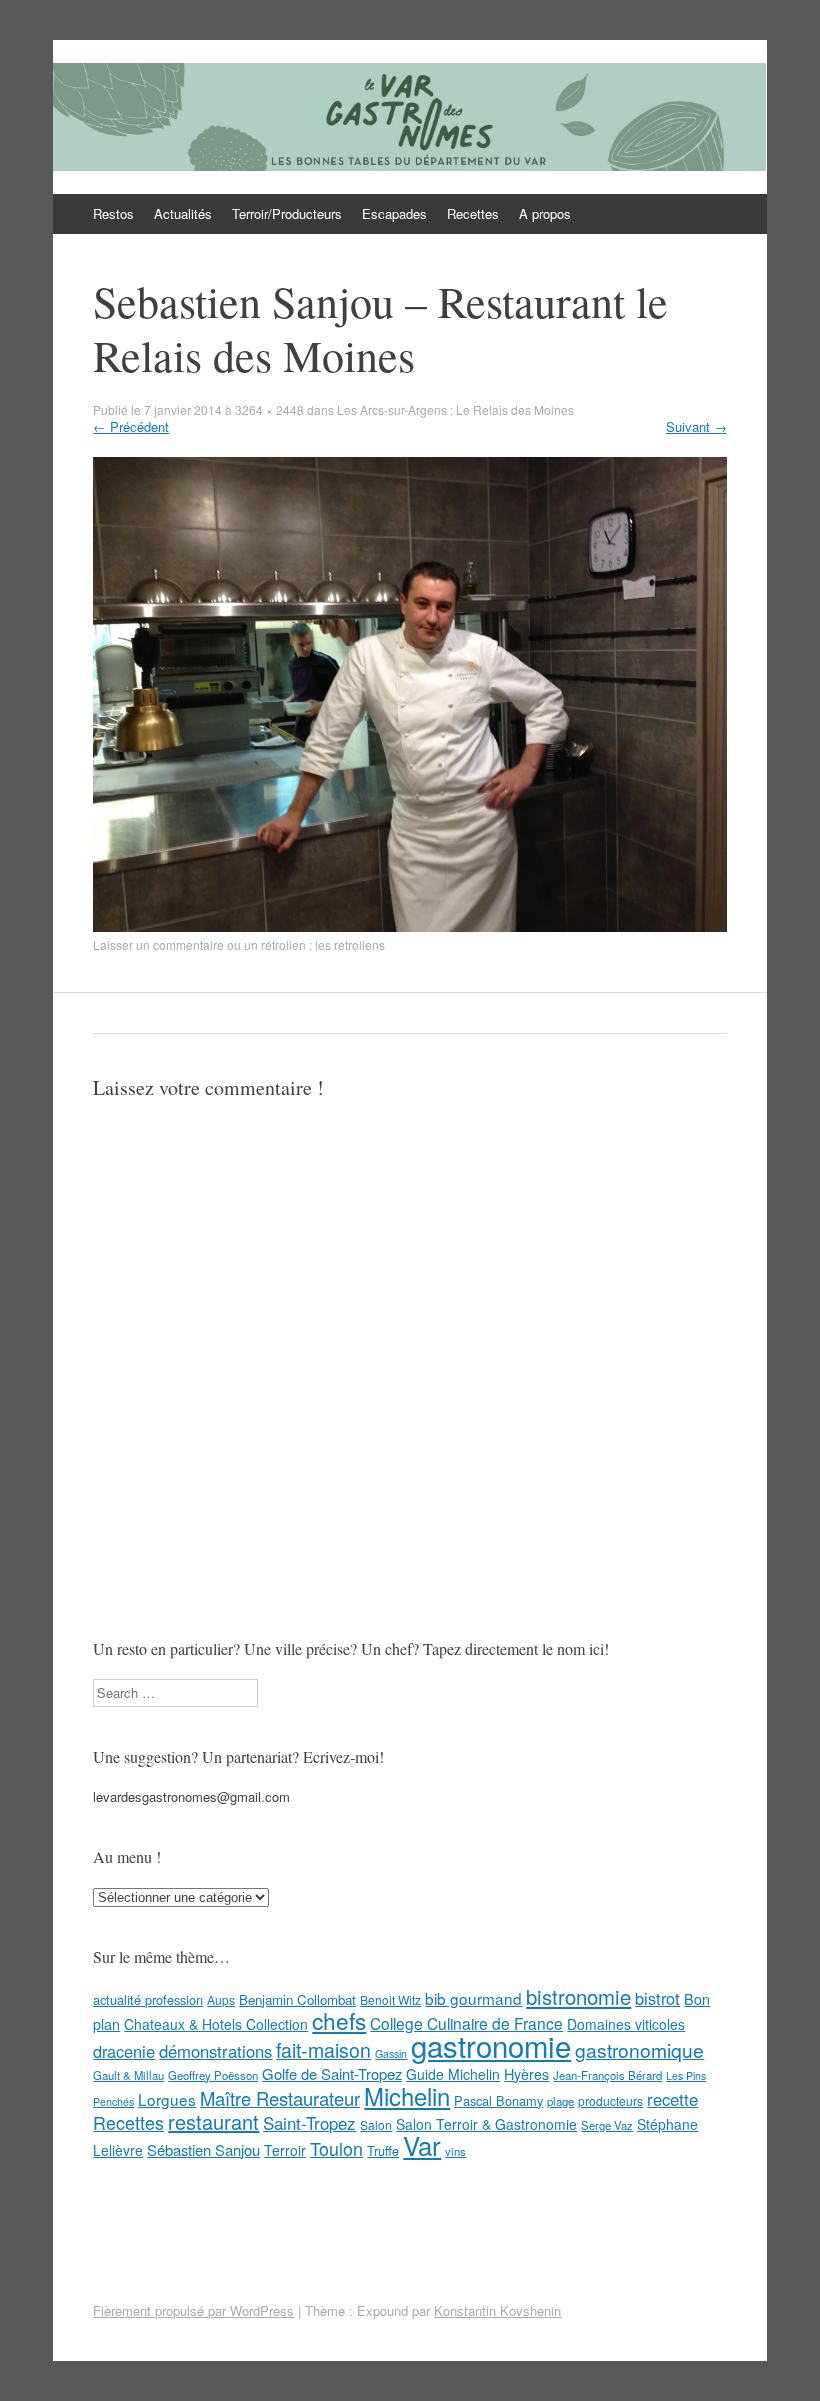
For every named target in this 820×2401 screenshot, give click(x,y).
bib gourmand (473, 1998)
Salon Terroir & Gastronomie (486, 2124)
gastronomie (491, 2045)
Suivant (696, 426)
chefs (339, 2020)
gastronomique (639, 2049)
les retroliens (350, 944)
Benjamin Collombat (297, 1999)
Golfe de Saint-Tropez (332, 2073)
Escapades (394, 213)
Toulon (336, 2148)
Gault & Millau (128, 2075)
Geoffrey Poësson (213, 2075)
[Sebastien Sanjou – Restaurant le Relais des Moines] (409, 926)
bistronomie (578, 1996)
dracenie (124, 2051)
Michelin (407, 2096)
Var (422, 2144)
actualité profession (148, 1999)
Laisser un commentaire (158, 944)
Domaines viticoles (626, 2024)
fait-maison (323, 2050)
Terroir (285, 2150)
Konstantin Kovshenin (497, 2310)
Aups (221, 1999)
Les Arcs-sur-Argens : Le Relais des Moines (455, 409)
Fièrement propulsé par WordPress (193, 2310)
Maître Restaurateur (280, 2098)
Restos (113, 213)
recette (672, 2099)
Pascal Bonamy (498, 2100)
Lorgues (167, 2099)
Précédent (131, 426)
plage (560, 2101)
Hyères (526, 2074)
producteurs (610, 2100)
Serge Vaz (607, 2125)
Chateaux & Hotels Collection (216, 2024)
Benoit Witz (390, 1999)
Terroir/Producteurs (287, 213)
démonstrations (215, 2051)
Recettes (473, 213)
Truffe (383, 2150)
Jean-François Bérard (607, 2075)
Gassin (391, 2053)
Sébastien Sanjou (203, 2149)
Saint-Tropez (309, 2122)
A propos (545, 213)
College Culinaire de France (466, 2023)
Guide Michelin (453, 2074)
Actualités (183, 213)
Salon (376, 2124)
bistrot (657, 1998)
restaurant (213, 2121)
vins (455, 2151)
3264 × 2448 (269, 409)
